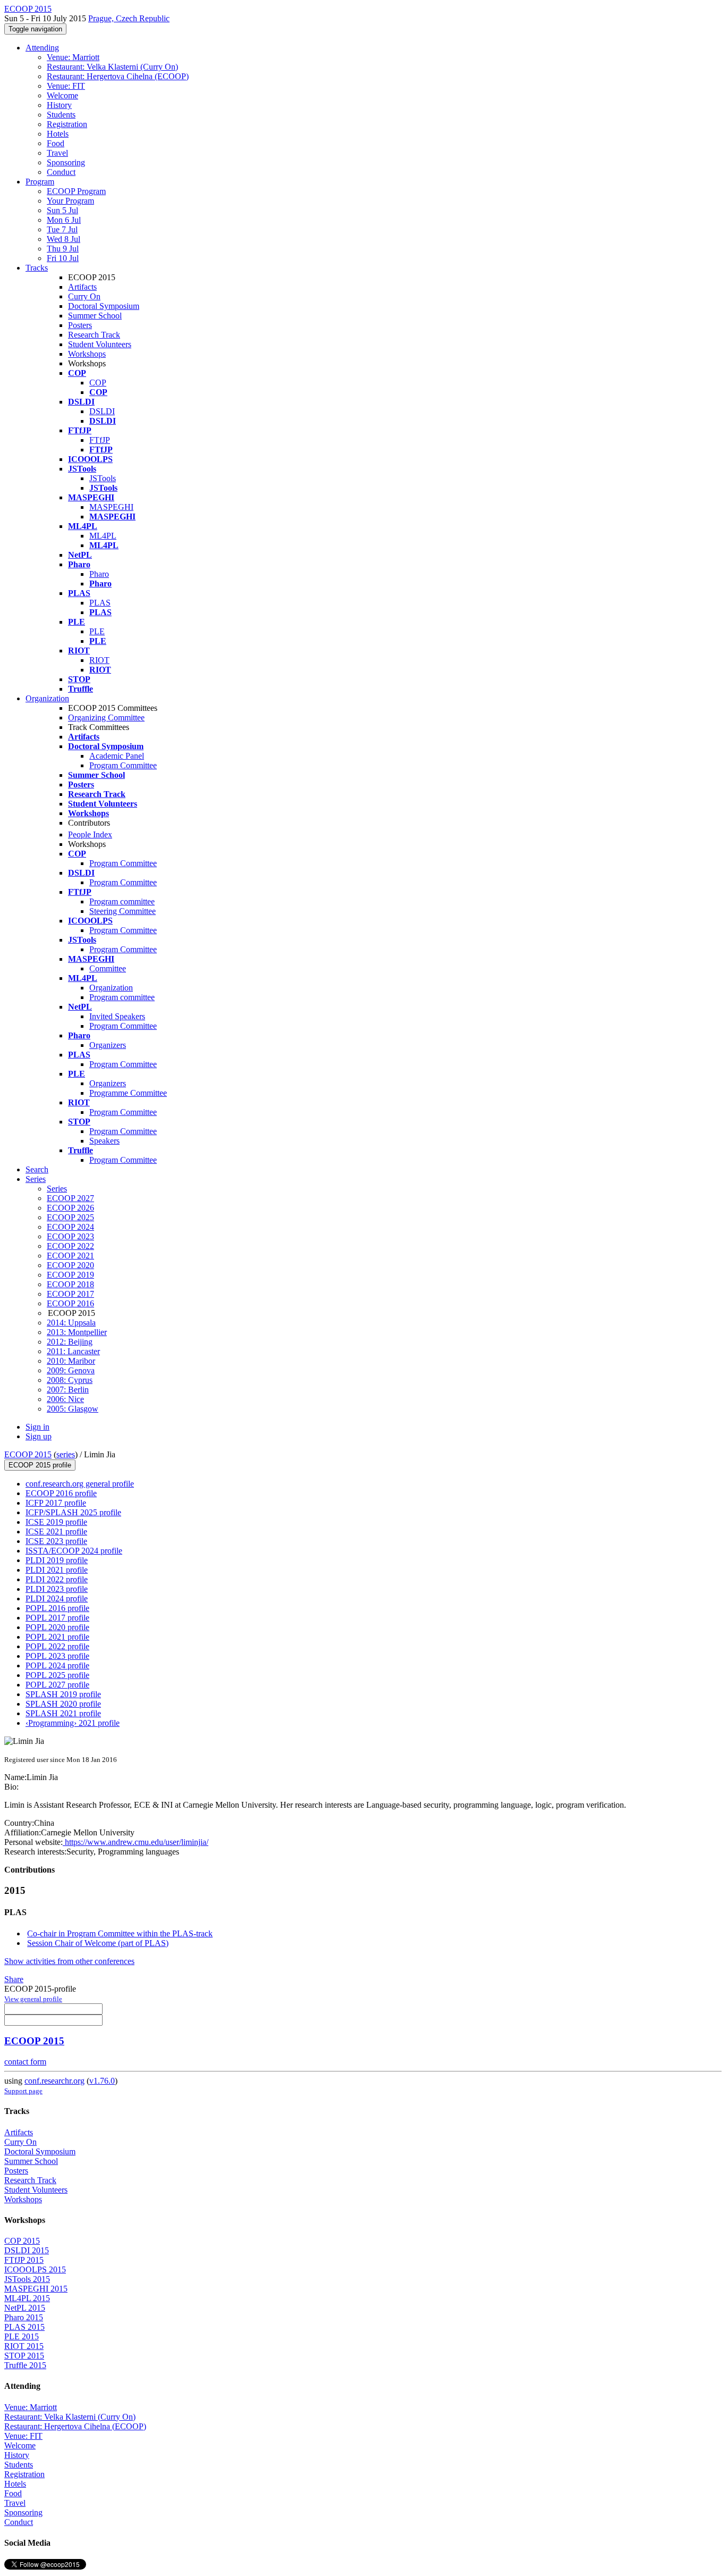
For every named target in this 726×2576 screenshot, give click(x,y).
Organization (47, 698)
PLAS (100, 603)
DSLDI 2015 (27, 2250)
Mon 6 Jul (64, 220)
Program (40, 182)
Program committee (122, 901)
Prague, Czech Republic (129, 18)
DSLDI (102, 411)
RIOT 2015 (24, 2346)
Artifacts (82, 287)
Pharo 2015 (24, 2317)
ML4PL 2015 (27, 2298)
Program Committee (123, 765)
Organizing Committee (106, 718)
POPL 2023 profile (57, 1656)
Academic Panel (117, 756)
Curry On (84, 296)
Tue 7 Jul (62, 229)
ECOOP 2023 (70, 1236)
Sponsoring (66, 162)
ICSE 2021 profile (56, 1532)
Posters (80, 325)
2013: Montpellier (77, 1332)
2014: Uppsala (71, 1323)
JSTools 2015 (27, 2279)
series (66, 1454)
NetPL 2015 (25, 2308)
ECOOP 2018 (70, 1284)
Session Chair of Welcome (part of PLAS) (98, 1943)
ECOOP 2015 (28, 1454)
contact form (25, 2062)
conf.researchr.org (54, 2081)
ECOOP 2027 (70, 1198)
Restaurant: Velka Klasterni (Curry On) (112, 67)
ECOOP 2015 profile (40, 1465)
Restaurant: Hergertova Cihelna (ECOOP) (118, 76)
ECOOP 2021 (70, 1256)
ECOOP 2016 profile (61, 1493)
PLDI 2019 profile (57, 1560)
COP (98, 383)
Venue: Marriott (73, 57)
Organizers (108, 1045)
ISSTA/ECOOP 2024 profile (74, 1551)
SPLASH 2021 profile (63, 1713)
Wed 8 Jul (64, 239)
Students (61, 115)
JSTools (103, 478)
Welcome (62, 95)
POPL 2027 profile (57, 1685)
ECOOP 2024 (70, 1227)
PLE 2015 (22, 2336)
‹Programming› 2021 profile (73, 1723)
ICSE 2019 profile (56, 1522)
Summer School (95, 316)
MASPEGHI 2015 (36, 2289)
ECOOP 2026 (70, 1208)
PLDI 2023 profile (57, 1589)
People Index (90, 834)
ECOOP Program (76, 191)
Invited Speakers (117, 1016)
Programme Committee (128, 1093)
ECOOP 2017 (70, 1294)
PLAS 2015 (24, 2327)
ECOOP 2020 (70, 1265)
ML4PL (103, 536)
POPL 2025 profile (57, 1675)
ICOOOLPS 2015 (35, 2269)
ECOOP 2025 (70, 1217)
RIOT (99, 660)
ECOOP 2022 (70, 1246)
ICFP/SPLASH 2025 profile (73, 1512)
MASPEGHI (111, 507)
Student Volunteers (100, 344)
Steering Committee (123, 911)
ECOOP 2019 (70, 1275)
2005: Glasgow (73, 1409)
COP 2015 (22, 2241)
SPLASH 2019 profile (63, 1694)
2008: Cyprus (70, 1380)
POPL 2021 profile (57, 1637)
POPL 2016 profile (57, 1608)
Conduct (61, 172)
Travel (57, 153)
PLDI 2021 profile (57, 1570)
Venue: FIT (66, 86)
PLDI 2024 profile (57, 1599)
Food (56, 143)
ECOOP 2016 (70, 1303)
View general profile (33, 1999)
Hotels (58, 134)
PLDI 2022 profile (57, 1579)
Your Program (70, 201)
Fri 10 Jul (63, 258)
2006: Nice (65, 1399)
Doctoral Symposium (104, 306)
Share (14, 1979)
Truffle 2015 (25, 2365)
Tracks (37, 268)
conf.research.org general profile (80, 1484)
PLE (97, 631)
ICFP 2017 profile (56, 1503)
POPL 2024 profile (57, 1665)
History (59, 105)
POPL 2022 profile (57, 1646)
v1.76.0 (102, 2081)
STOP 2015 (24, 2356)
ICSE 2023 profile (56, 1541)
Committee (108, 968)
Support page (23, 2091)
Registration (67, 124)
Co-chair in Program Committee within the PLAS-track (120, 1933)
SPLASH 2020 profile (63, 1704)
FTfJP (100, 440)
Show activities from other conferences (69, 1961)
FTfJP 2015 (24, 2260)
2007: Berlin (68, 1390)
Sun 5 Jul (62, 210)
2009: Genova (71, 1370)
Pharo (99, 574)
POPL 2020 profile (57, 1627)
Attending (42, 48)
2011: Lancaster (73, 1351)
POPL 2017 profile (57, 1618)
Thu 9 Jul (63, 249)
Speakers (104, 1141)
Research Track (94, 335)
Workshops (87, 354)
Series (57, 1189)
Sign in (37, 1427)
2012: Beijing (70, 1342)
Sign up (39, 1436)
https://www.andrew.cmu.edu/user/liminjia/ (136, 1842)
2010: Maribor (71, 1361)
